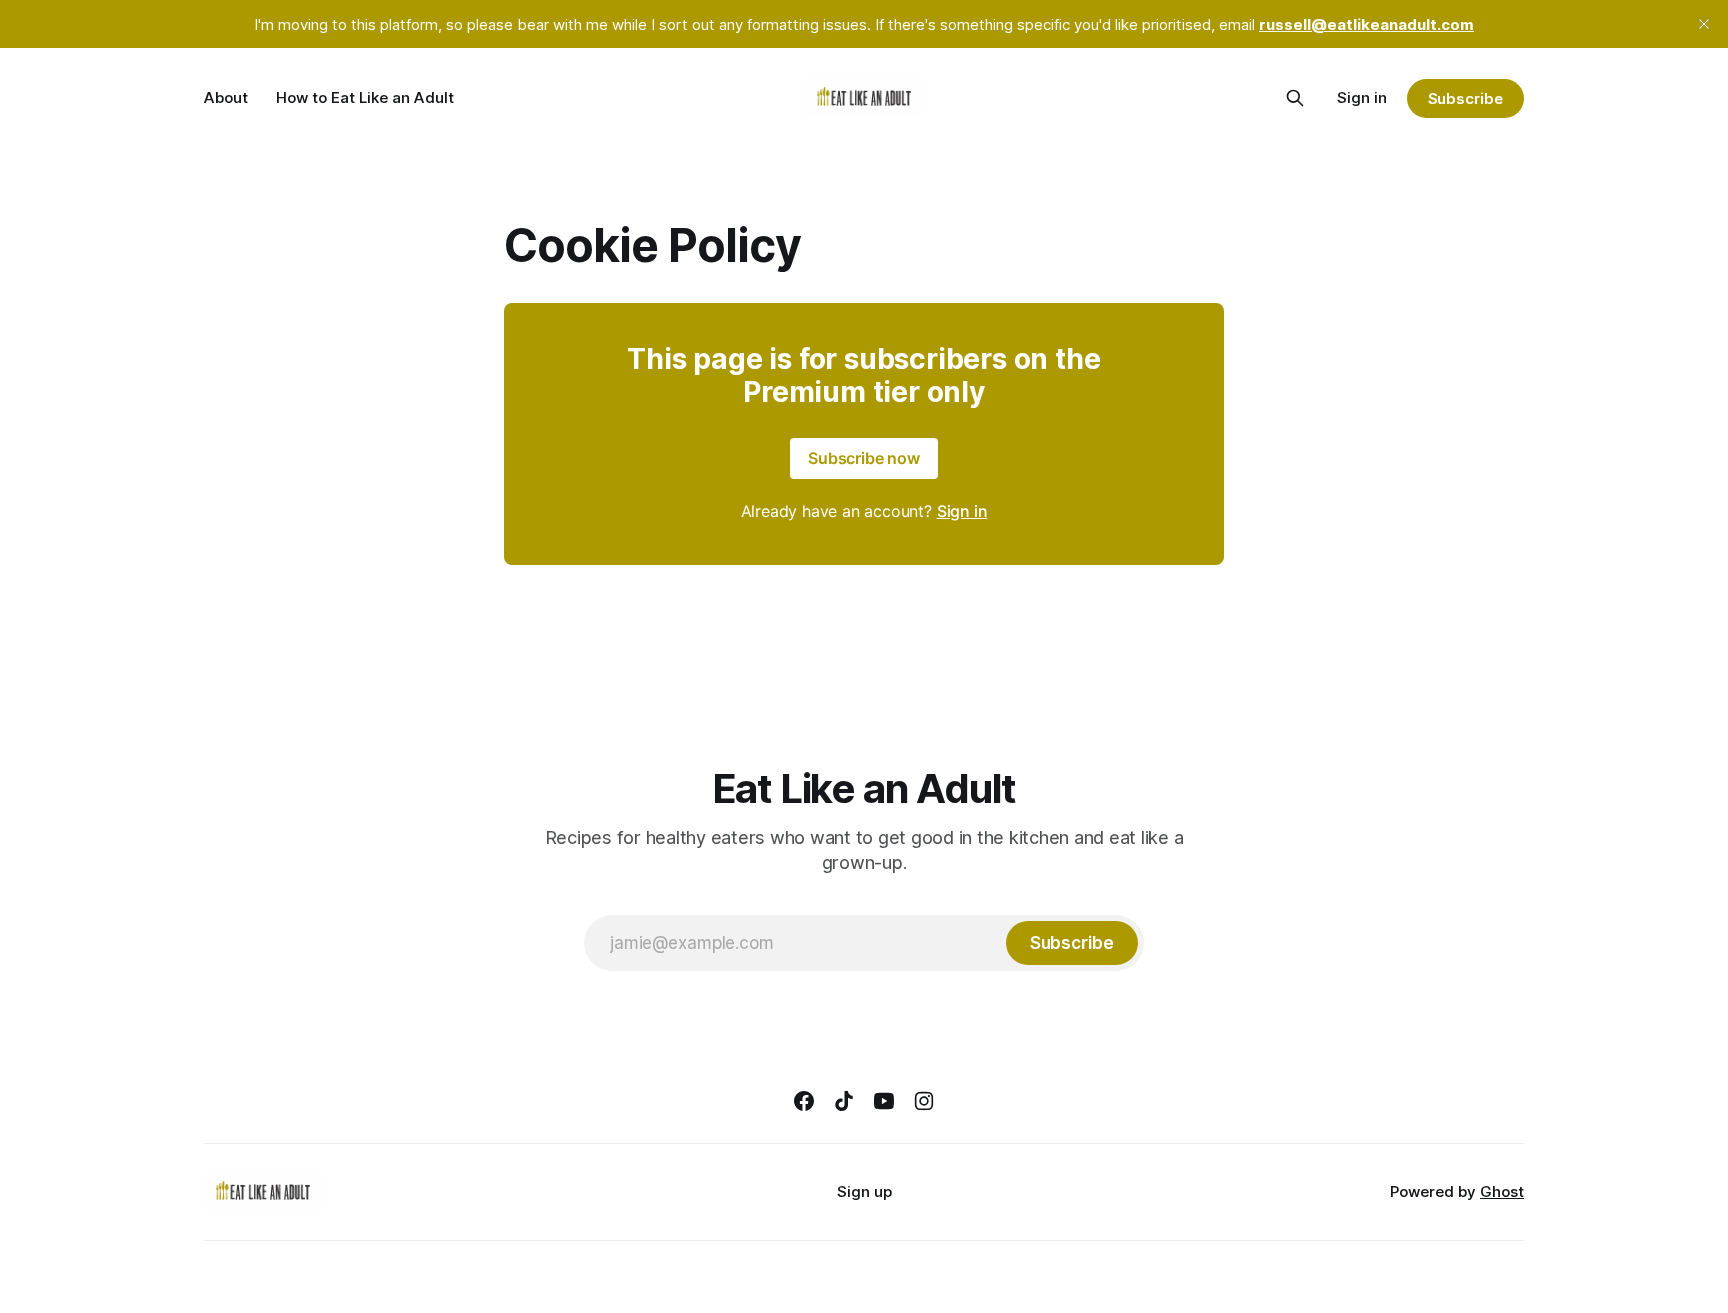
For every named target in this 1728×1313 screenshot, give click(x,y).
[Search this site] (1295, 98)
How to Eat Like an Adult (365, 97)
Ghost (1502, 1191)
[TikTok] (844, 1101)
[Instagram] (924, 1101)
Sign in (1362, 97)
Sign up (864, 1191)
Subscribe (1465, 98)
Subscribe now (864, 458)
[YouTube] (884, 1101)
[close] (1704, 24)
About (226, 97)
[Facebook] (804, 1101)
